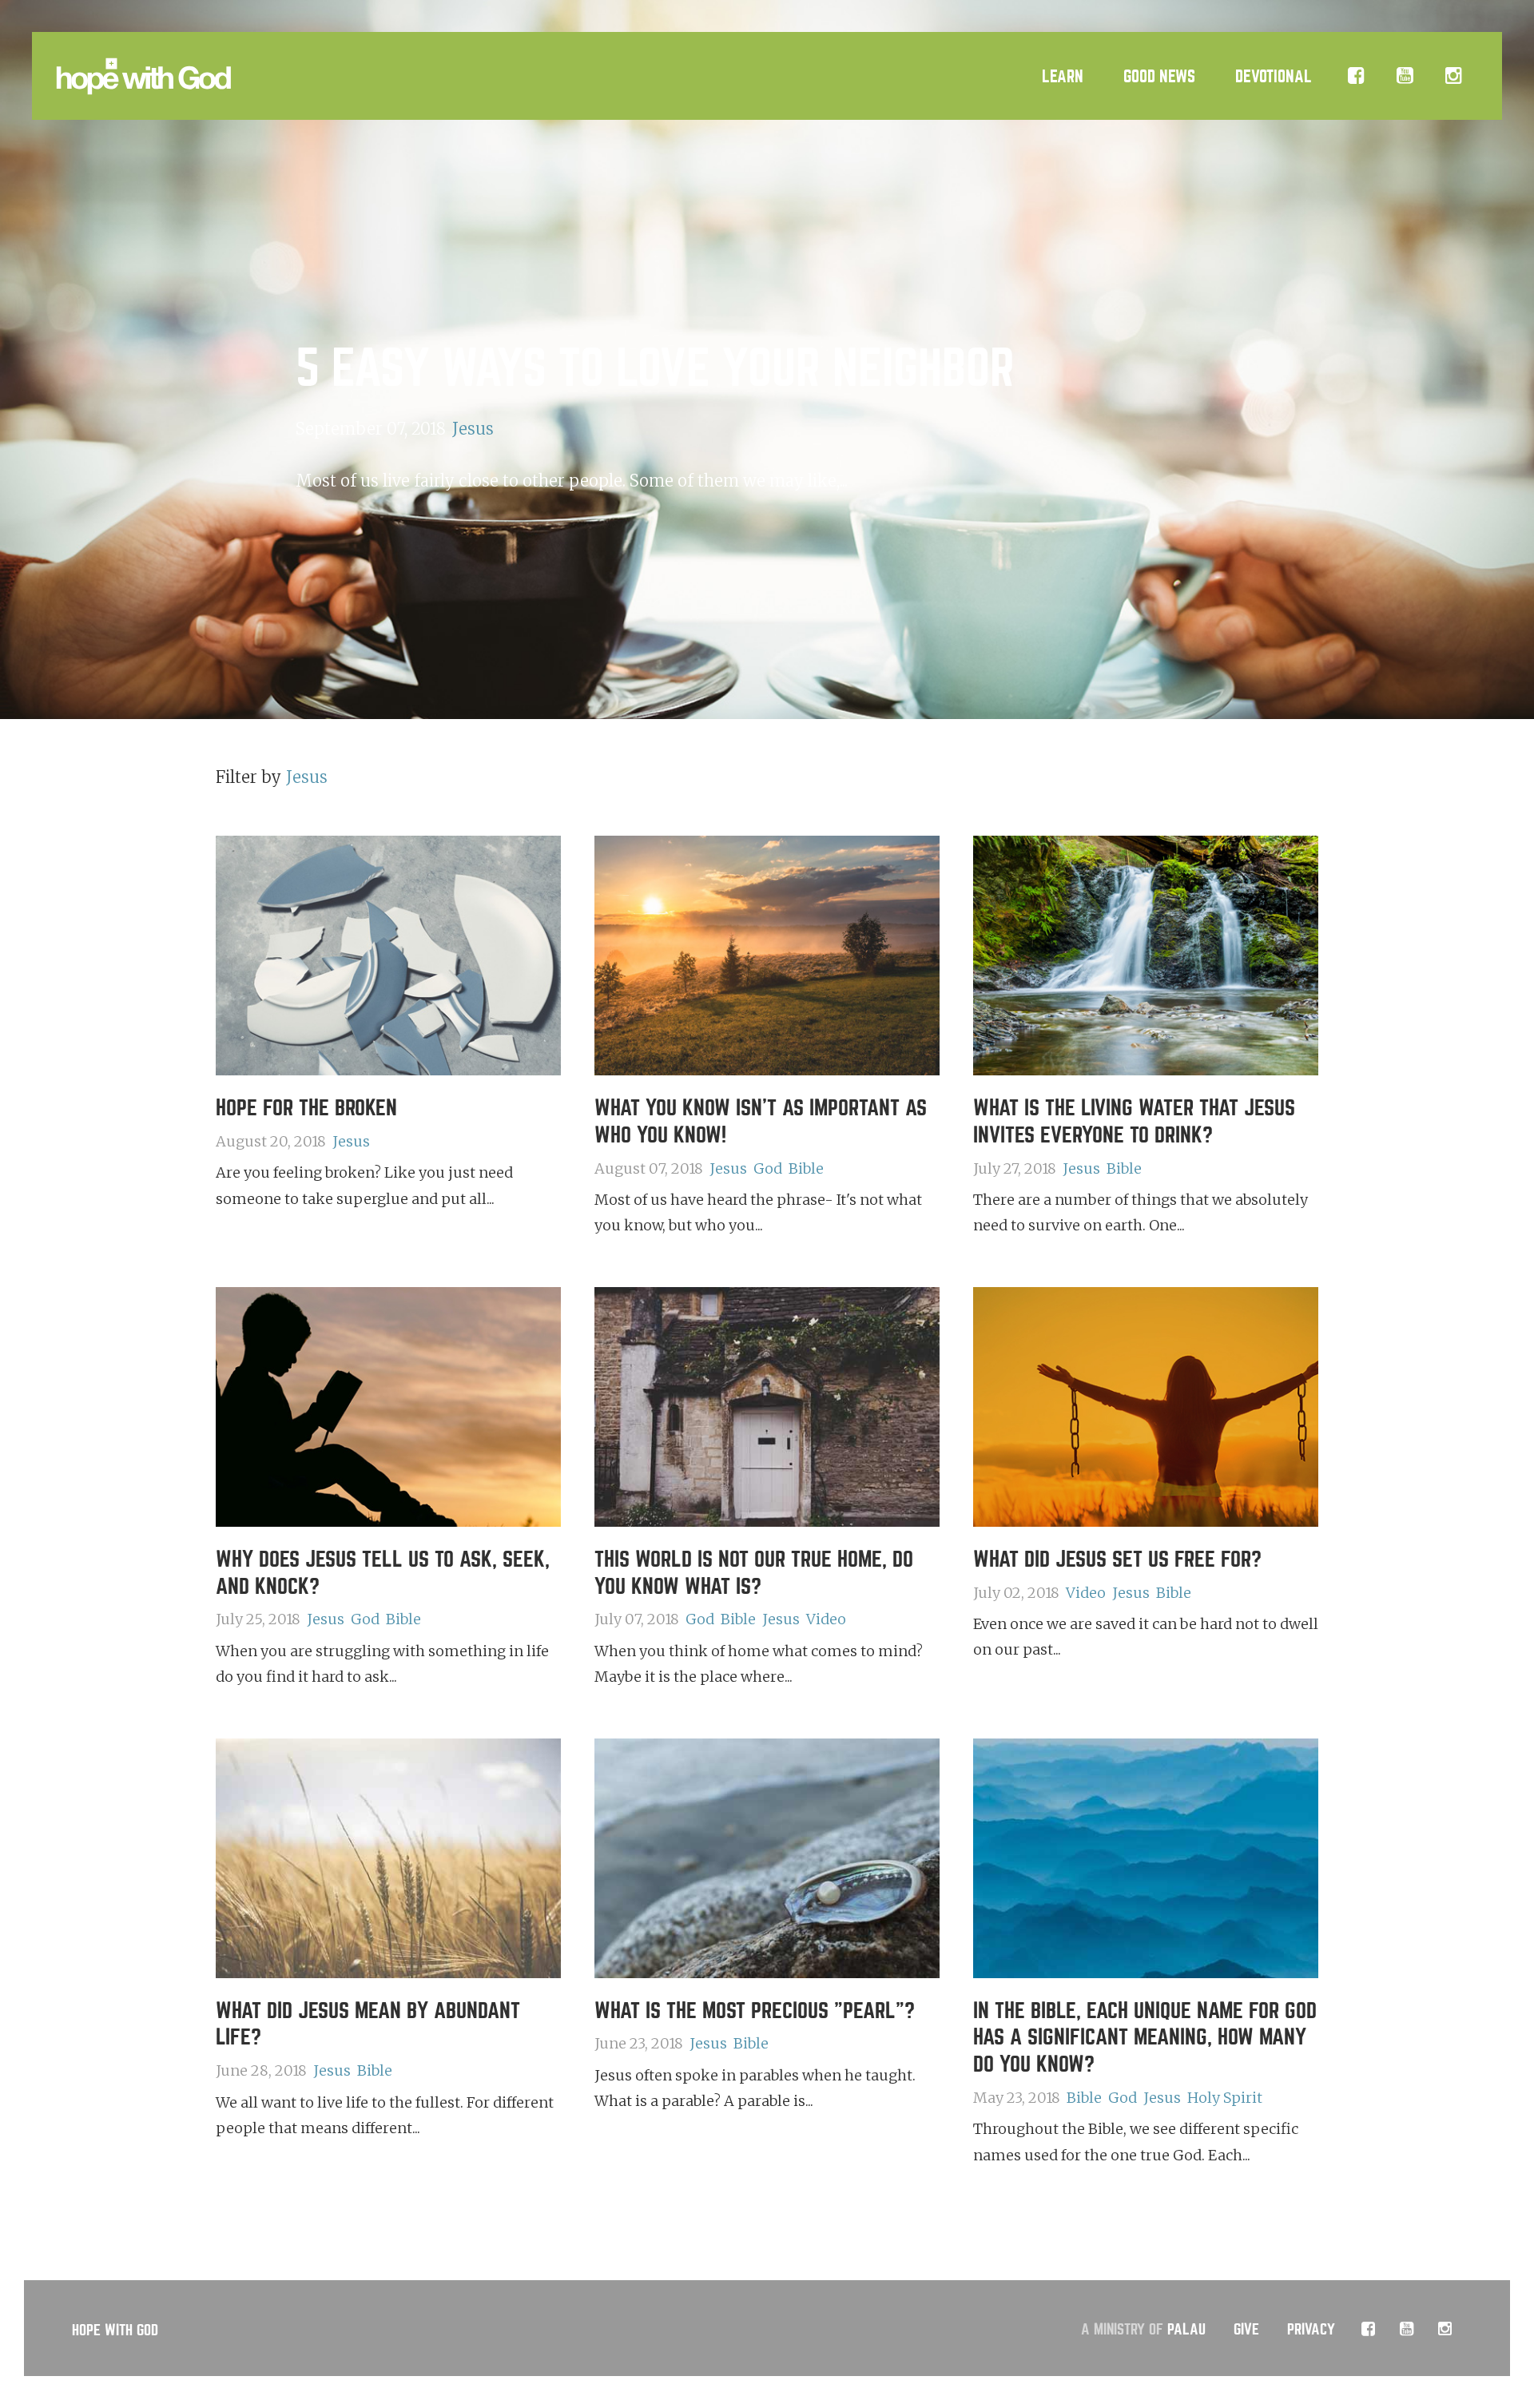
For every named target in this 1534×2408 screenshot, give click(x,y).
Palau (1186, 2329)
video (826, 1619)
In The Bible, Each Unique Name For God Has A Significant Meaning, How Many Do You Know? (1145, 2038)
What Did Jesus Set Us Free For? (1117, 1560)
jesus (473, 429)
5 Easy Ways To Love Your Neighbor (655, 369)
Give (1246, 2329)
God (768, 1168)
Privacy (1311, 2329)
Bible (806, 1168)
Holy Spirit (1225, 2098)
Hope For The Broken (306, 1108)
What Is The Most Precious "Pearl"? (755, 2011)
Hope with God (115, 2330)
